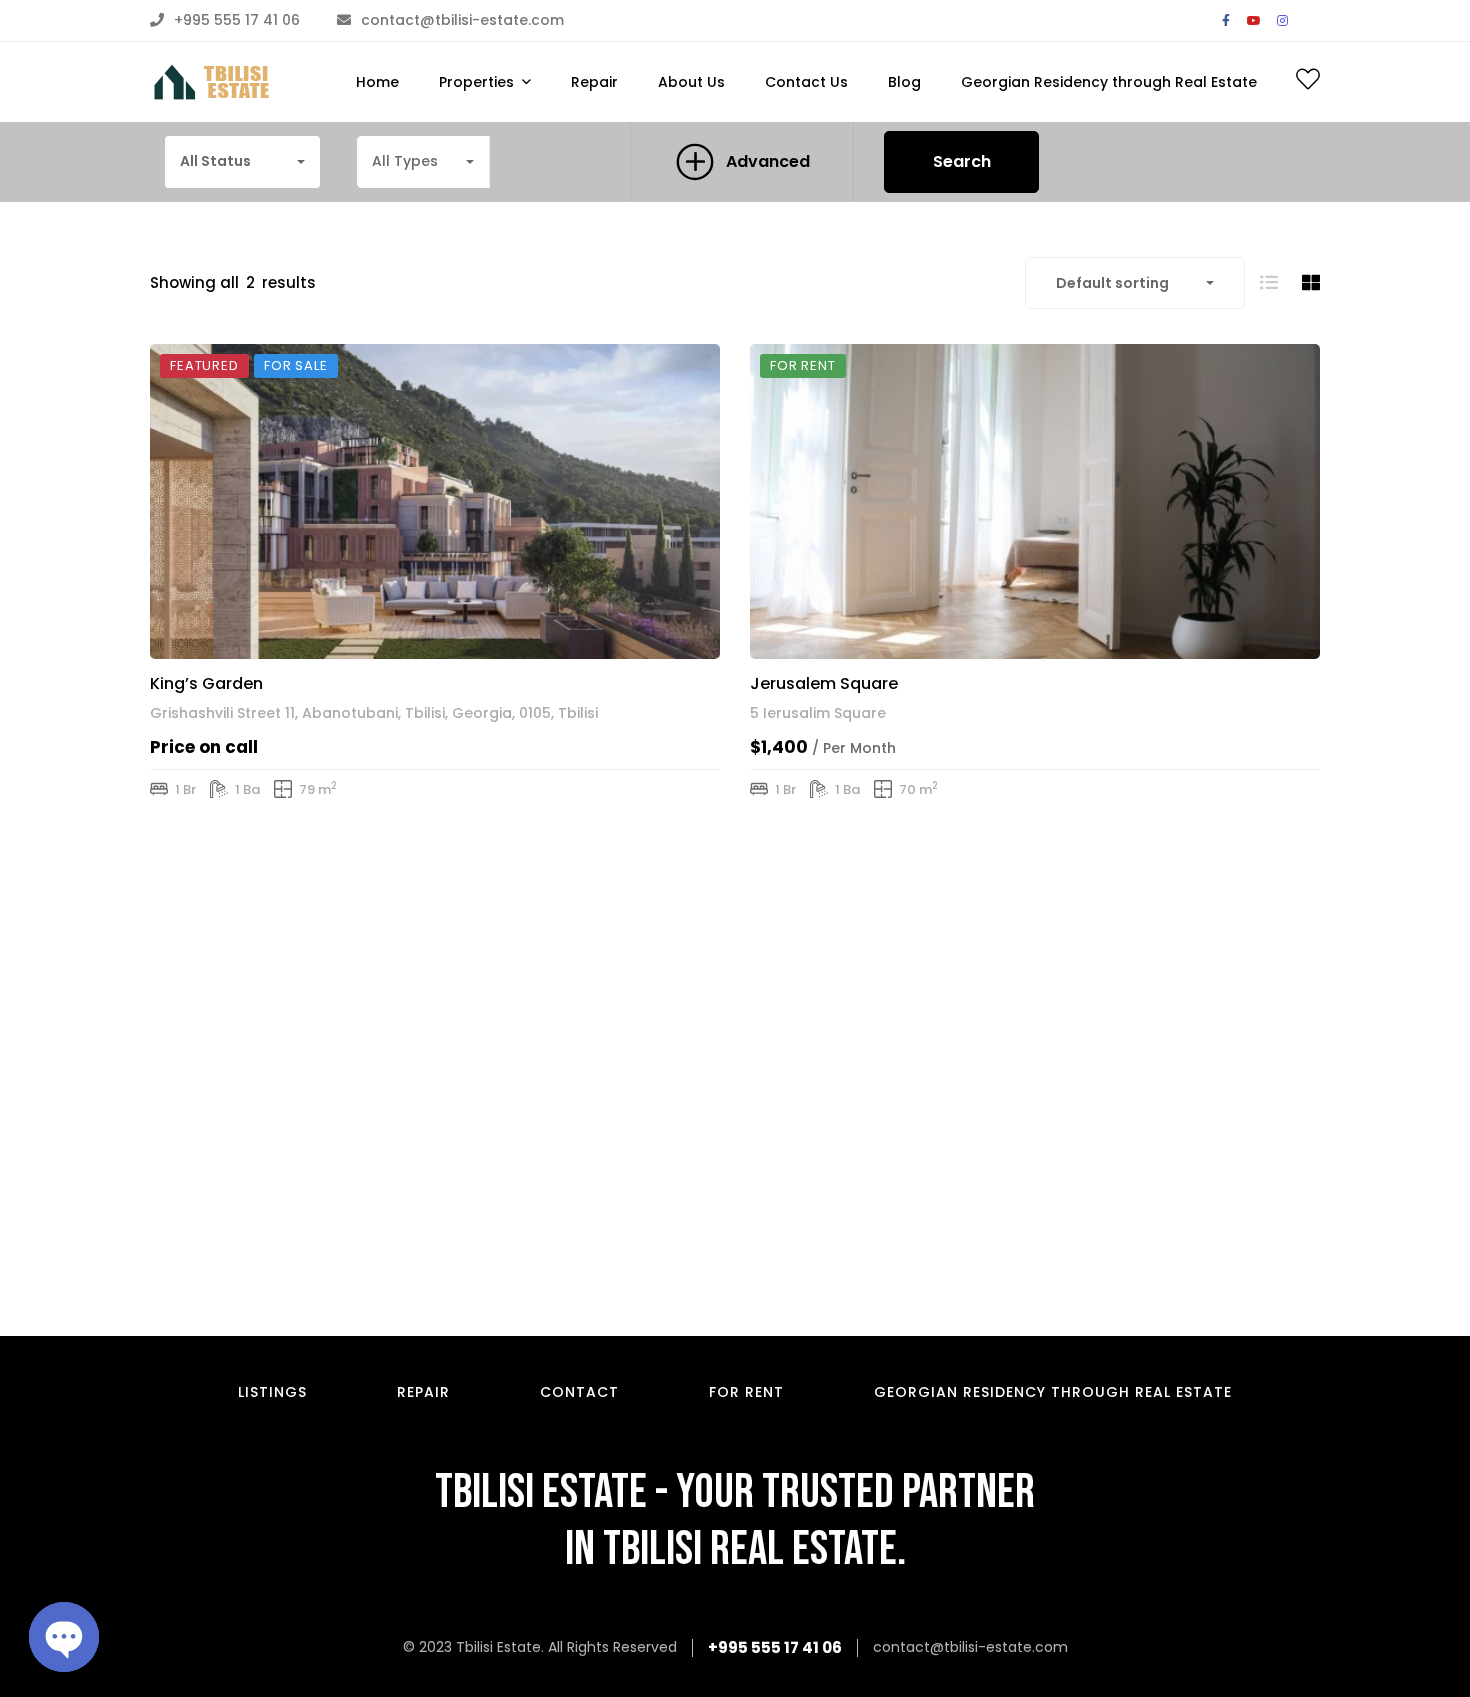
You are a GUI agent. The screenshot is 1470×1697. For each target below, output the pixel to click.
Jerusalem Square (824, 683)
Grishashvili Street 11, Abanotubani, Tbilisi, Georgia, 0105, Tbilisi (374, 713)
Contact (579, 1392)
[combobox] (242, 162)
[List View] (1269, 282)
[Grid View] (1311, 282)
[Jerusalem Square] (1035, 501)
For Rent (746, 1392)
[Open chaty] (64, 1637)
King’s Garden (206, 683)
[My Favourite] (1308, 83)
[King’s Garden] (435, 501)
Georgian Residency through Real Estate (1053, 1392)
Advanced (768, 161)
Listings (272, 1392)
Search (962, 161)
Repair (423, 1392)
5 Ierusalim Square (818, 713)
